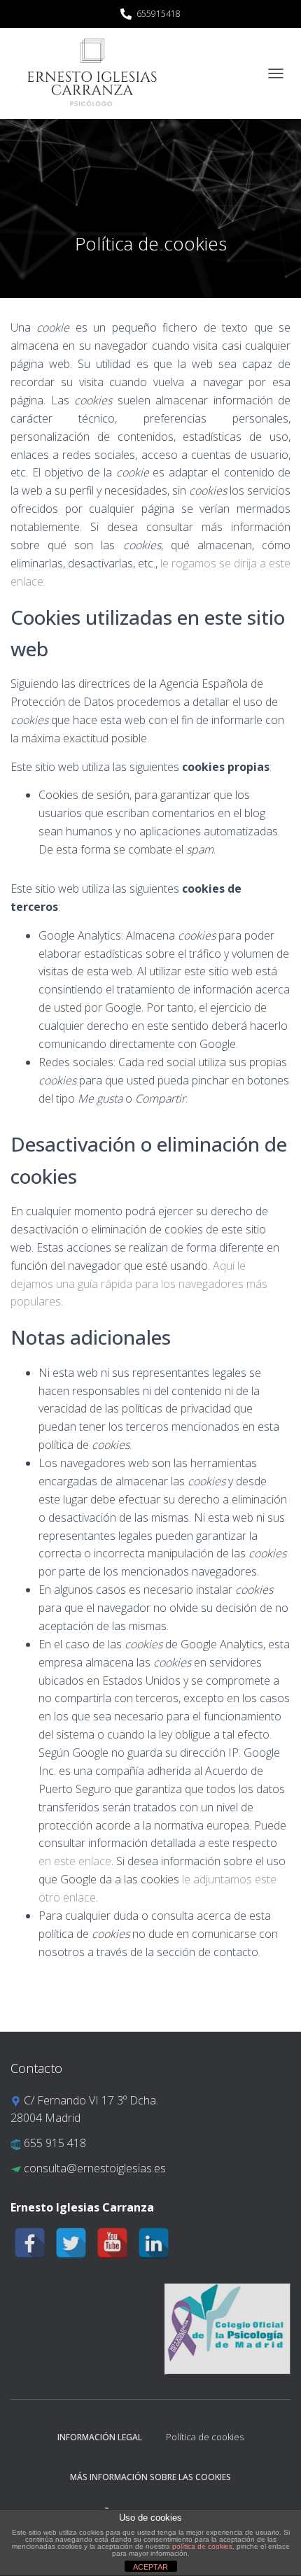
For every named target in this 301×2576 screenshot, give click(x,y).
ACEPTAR (150, 2567)
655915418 (159, 14)
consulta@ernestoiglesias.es (93, 2168)
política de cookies (202, 2546)
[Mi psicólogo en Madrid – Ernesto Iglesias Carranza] (92, 73)
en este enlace (75, 1861)
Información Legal (100, 2437)
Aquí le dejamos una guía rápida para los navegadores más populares (139, 1284)
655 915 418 (54, 2143)
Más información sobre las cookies (150, 2477)
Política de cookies (205, 2437)
